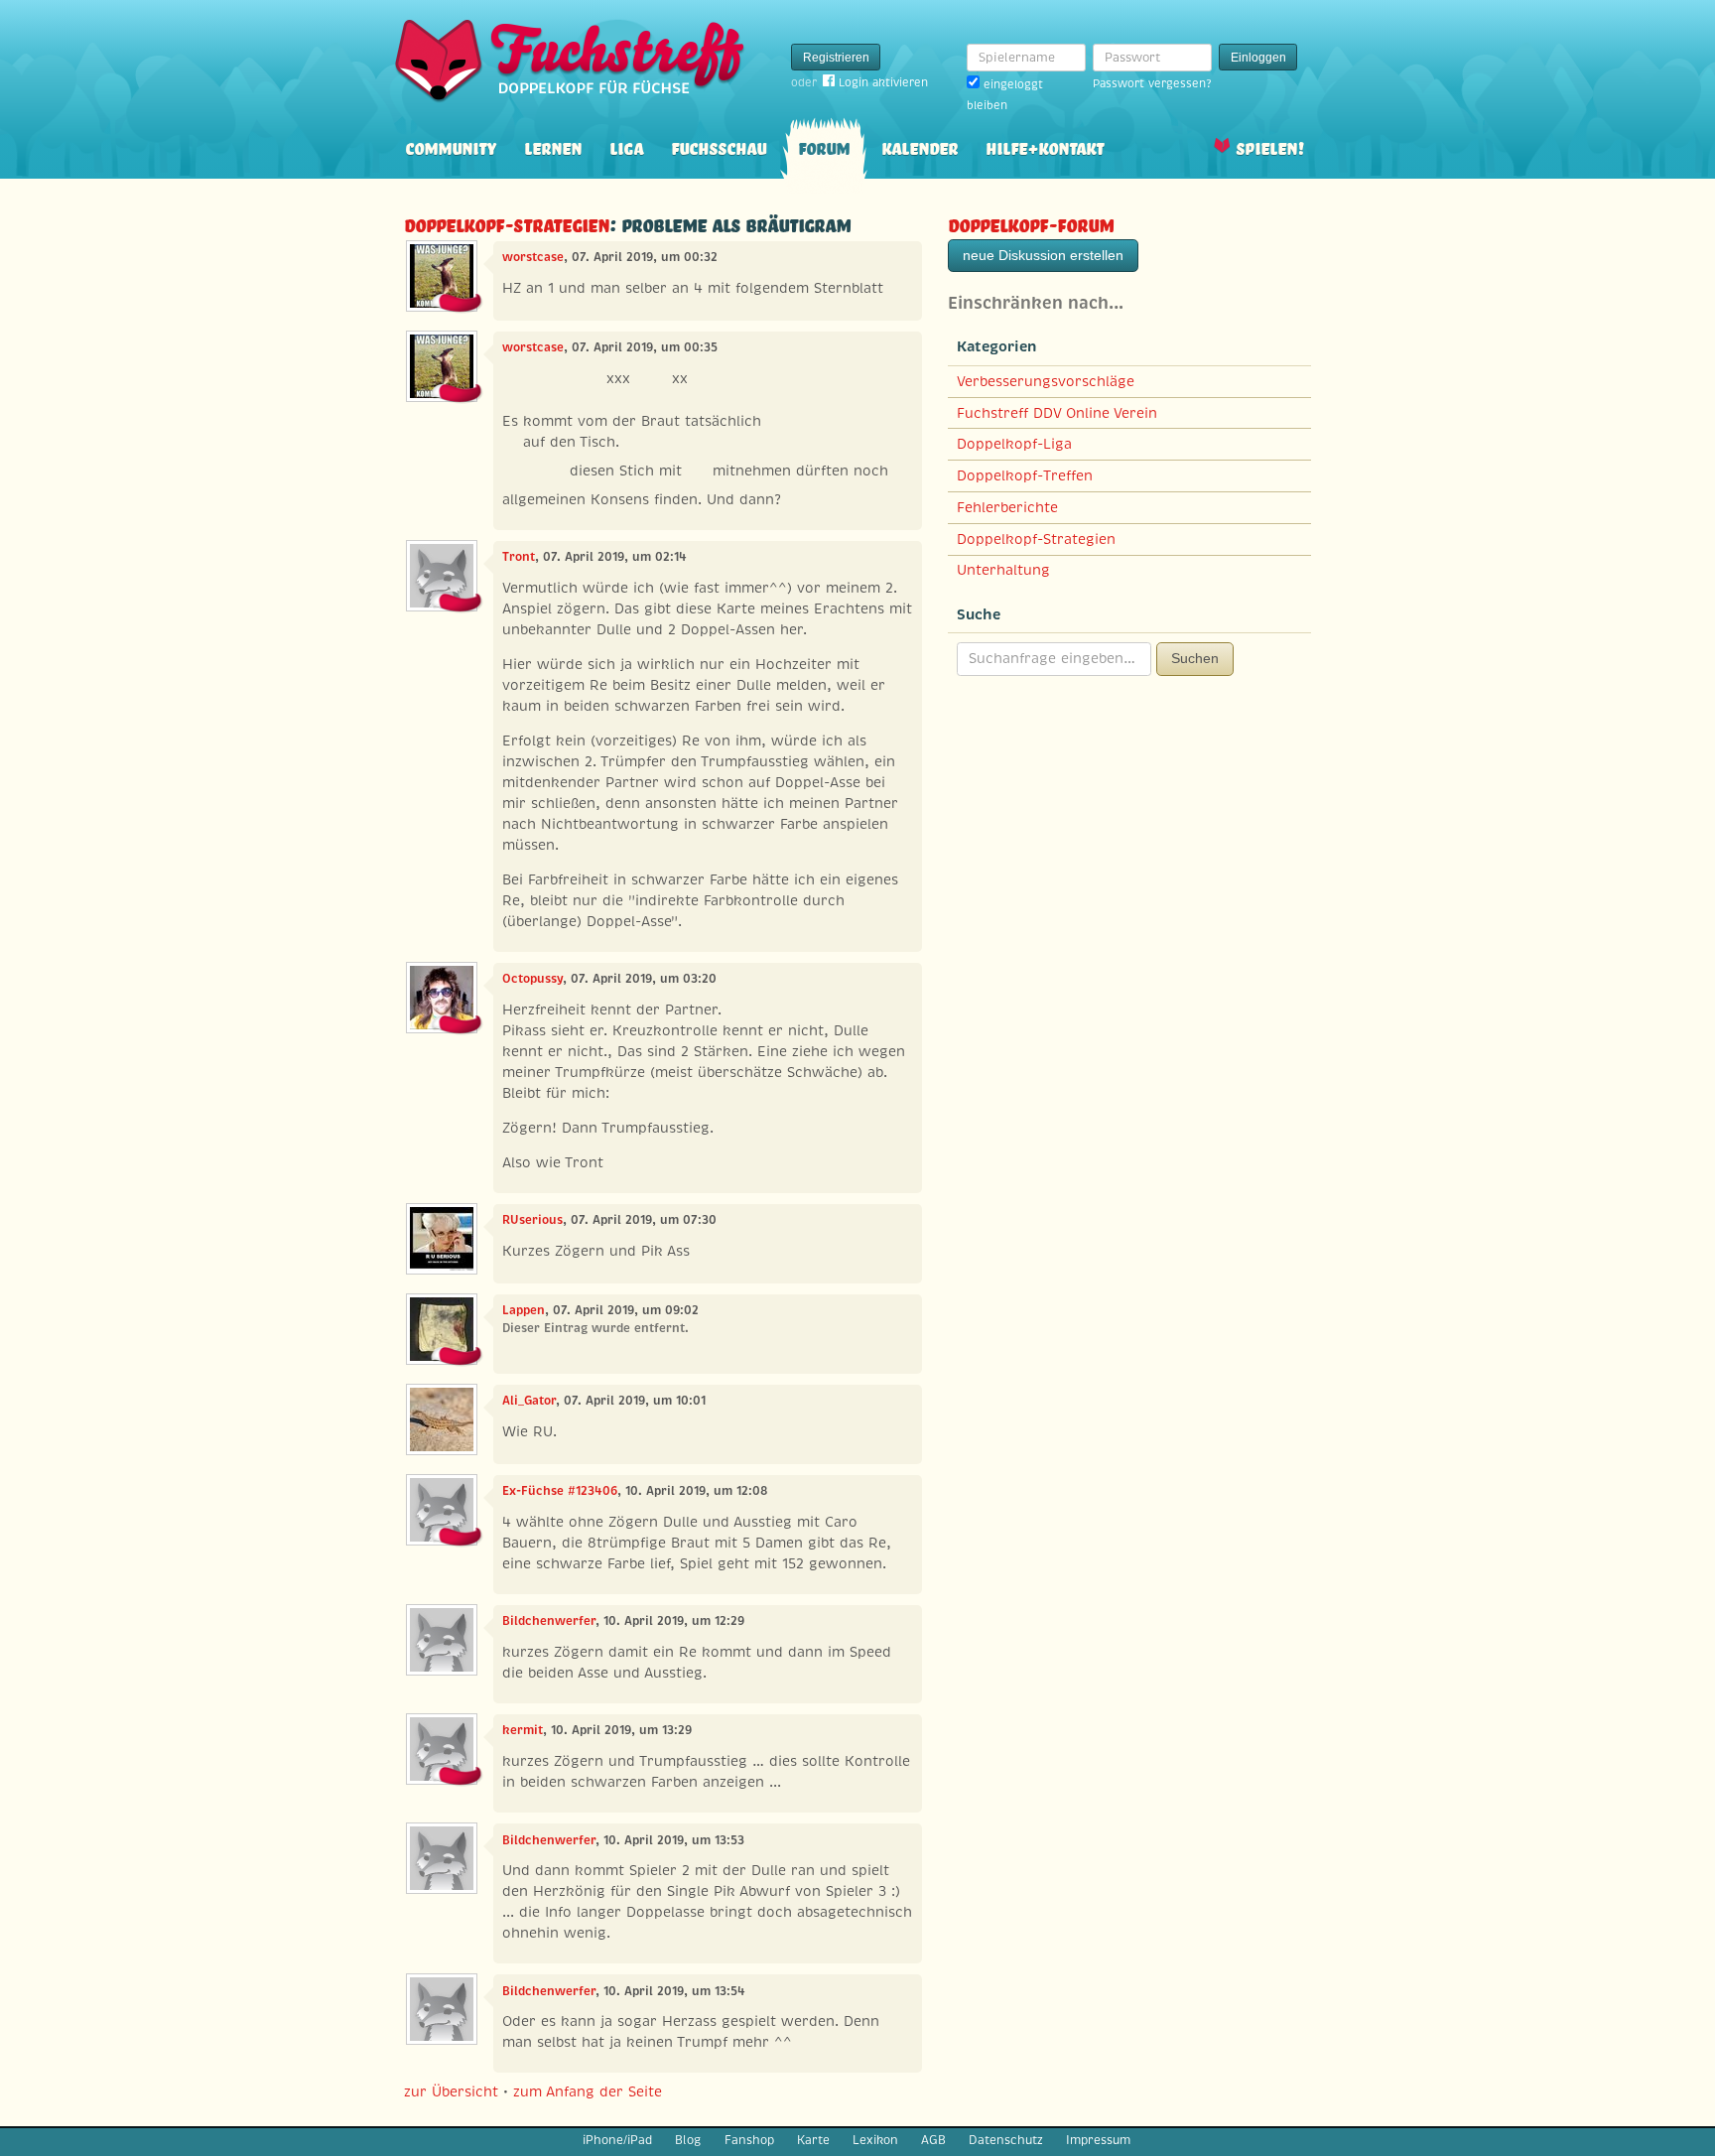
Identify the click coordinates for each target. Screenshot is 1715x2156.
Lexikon (875, 2140)
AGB (933, 2140)
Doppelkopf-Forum (1031, 223)
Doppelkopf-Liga (1014, 444)
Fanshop (749, 2140)
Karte (813, 2140)
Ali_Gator (529, 1401)
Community (451, 146)
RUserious (532, 1220)
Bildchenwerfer (549, 1621)
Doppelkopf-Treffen (1025, 475)
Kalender (920, 146)
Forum (824, 146)
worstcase (533, 257)
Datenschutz (1006, 2140)
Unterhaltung (1003, 570)
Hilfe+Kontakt (1045, 146)
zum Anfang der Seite (588, 2091)
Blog (688, 2140)
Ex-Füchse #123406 (560, 1491)
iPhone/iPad (617, 2140)
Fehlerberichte (1007, 507)
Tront (519, 557)
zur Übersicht (451, 2091)
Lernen (553, 146)
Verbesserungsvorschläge (1046, 381)
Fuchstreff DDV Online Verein (1057, 413)
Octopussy (532, 979)
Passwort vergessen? (1152, 83)
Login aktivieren (883, 82)
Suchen (1195, 658)
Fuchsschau (719, 146)
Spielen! (1270, 146)
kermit (523, 1730)
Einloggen (1258, 58)
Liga (626, 146)
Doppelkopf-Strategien (507, 223)
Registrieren (836, 58)
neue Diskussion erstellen (1043, 255)
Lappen (524, 1310)
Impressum (1098, 2140)
